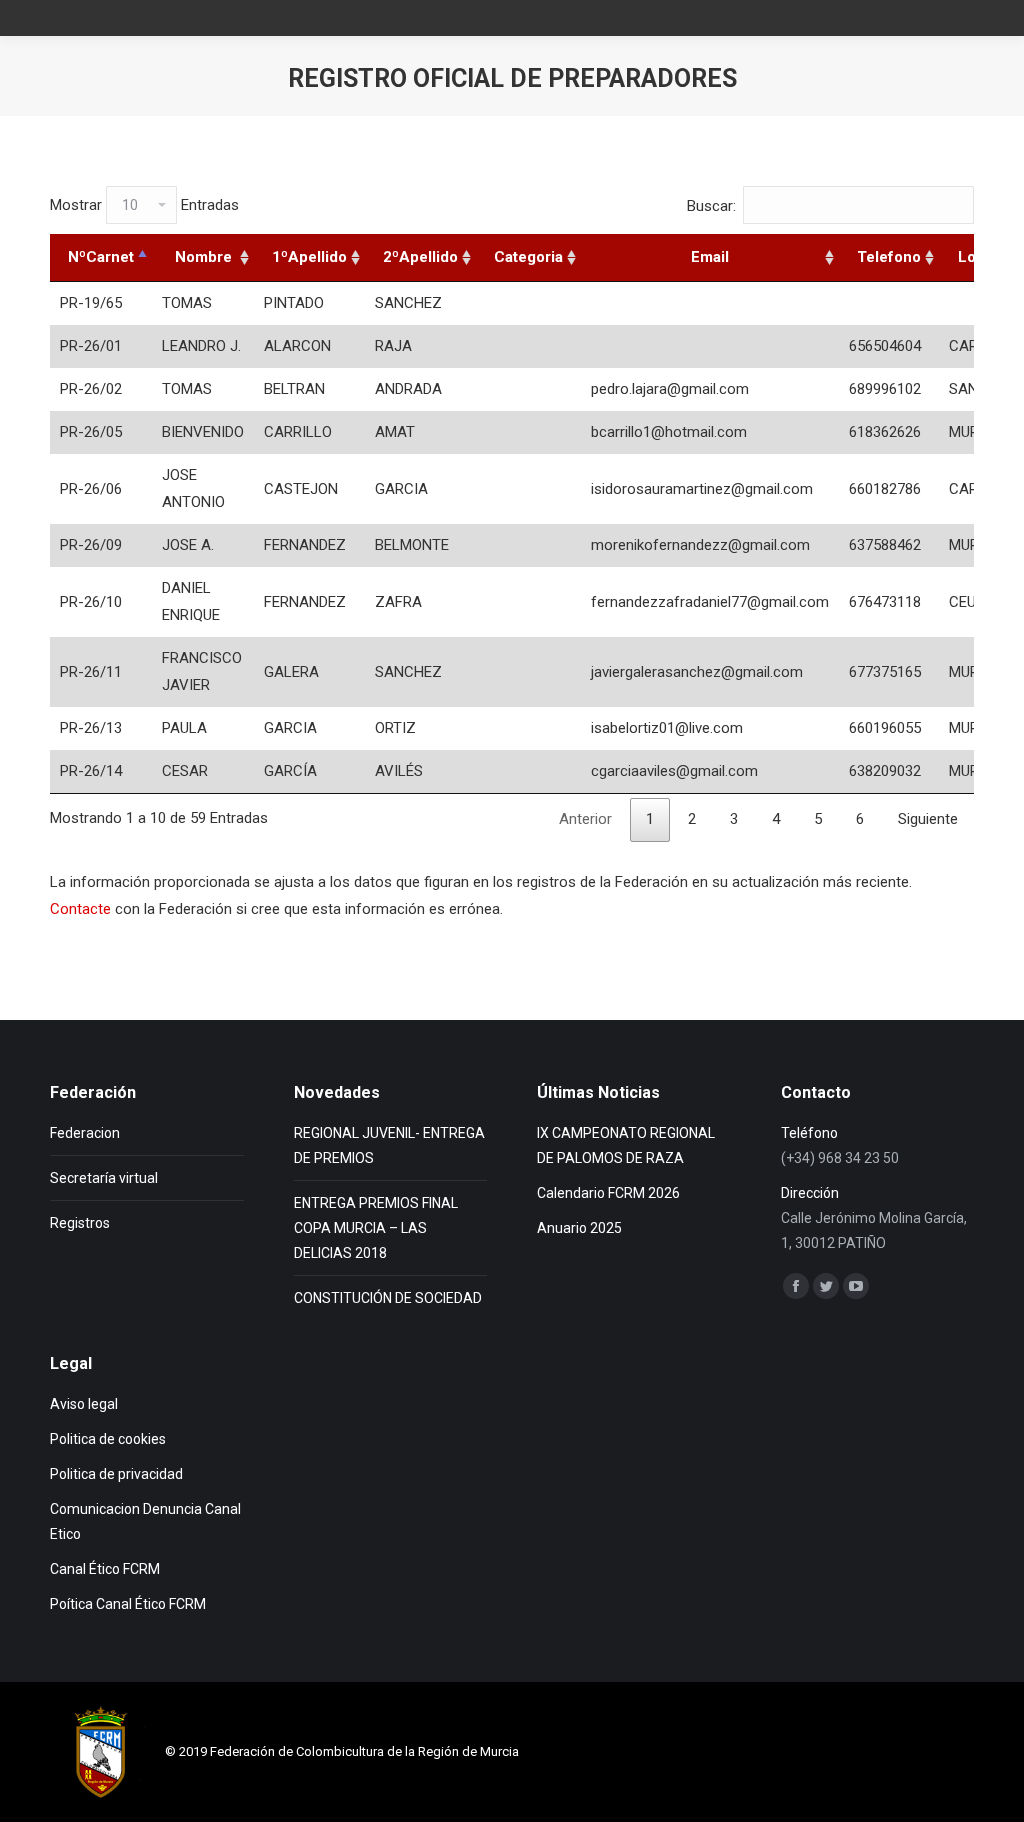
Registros (80, 1223)
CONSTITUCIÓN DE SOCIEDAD (388, 1298)
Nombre (203, 257)
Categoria (528, 257)
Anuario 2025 (579, 1228)
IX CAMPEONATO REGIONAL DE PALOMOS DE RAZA (626, 1145)
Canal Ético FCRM (105, 1569)
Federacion (85, 1133)
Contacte (80, 909)
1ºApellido (309, 257)
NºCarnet (101, 257)
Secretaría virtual (104, 1178)
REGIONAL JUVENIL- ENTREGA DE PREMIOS (389, 1145)
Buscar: (711, 206)
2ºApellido (420, 257)
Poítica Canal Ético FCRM (128, 1604)
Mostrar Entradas (144, 205)
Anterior (585, 819)
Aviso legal (84, 1404)
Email (710, 257)
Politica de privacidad (116, 1474)
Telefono (889, 257)
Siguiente (928, 819)
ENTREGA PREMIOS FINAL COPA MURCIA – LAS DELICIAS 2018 (376, 1228)
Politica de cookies (108, 1439)
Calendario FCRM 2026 (608, 1193)
